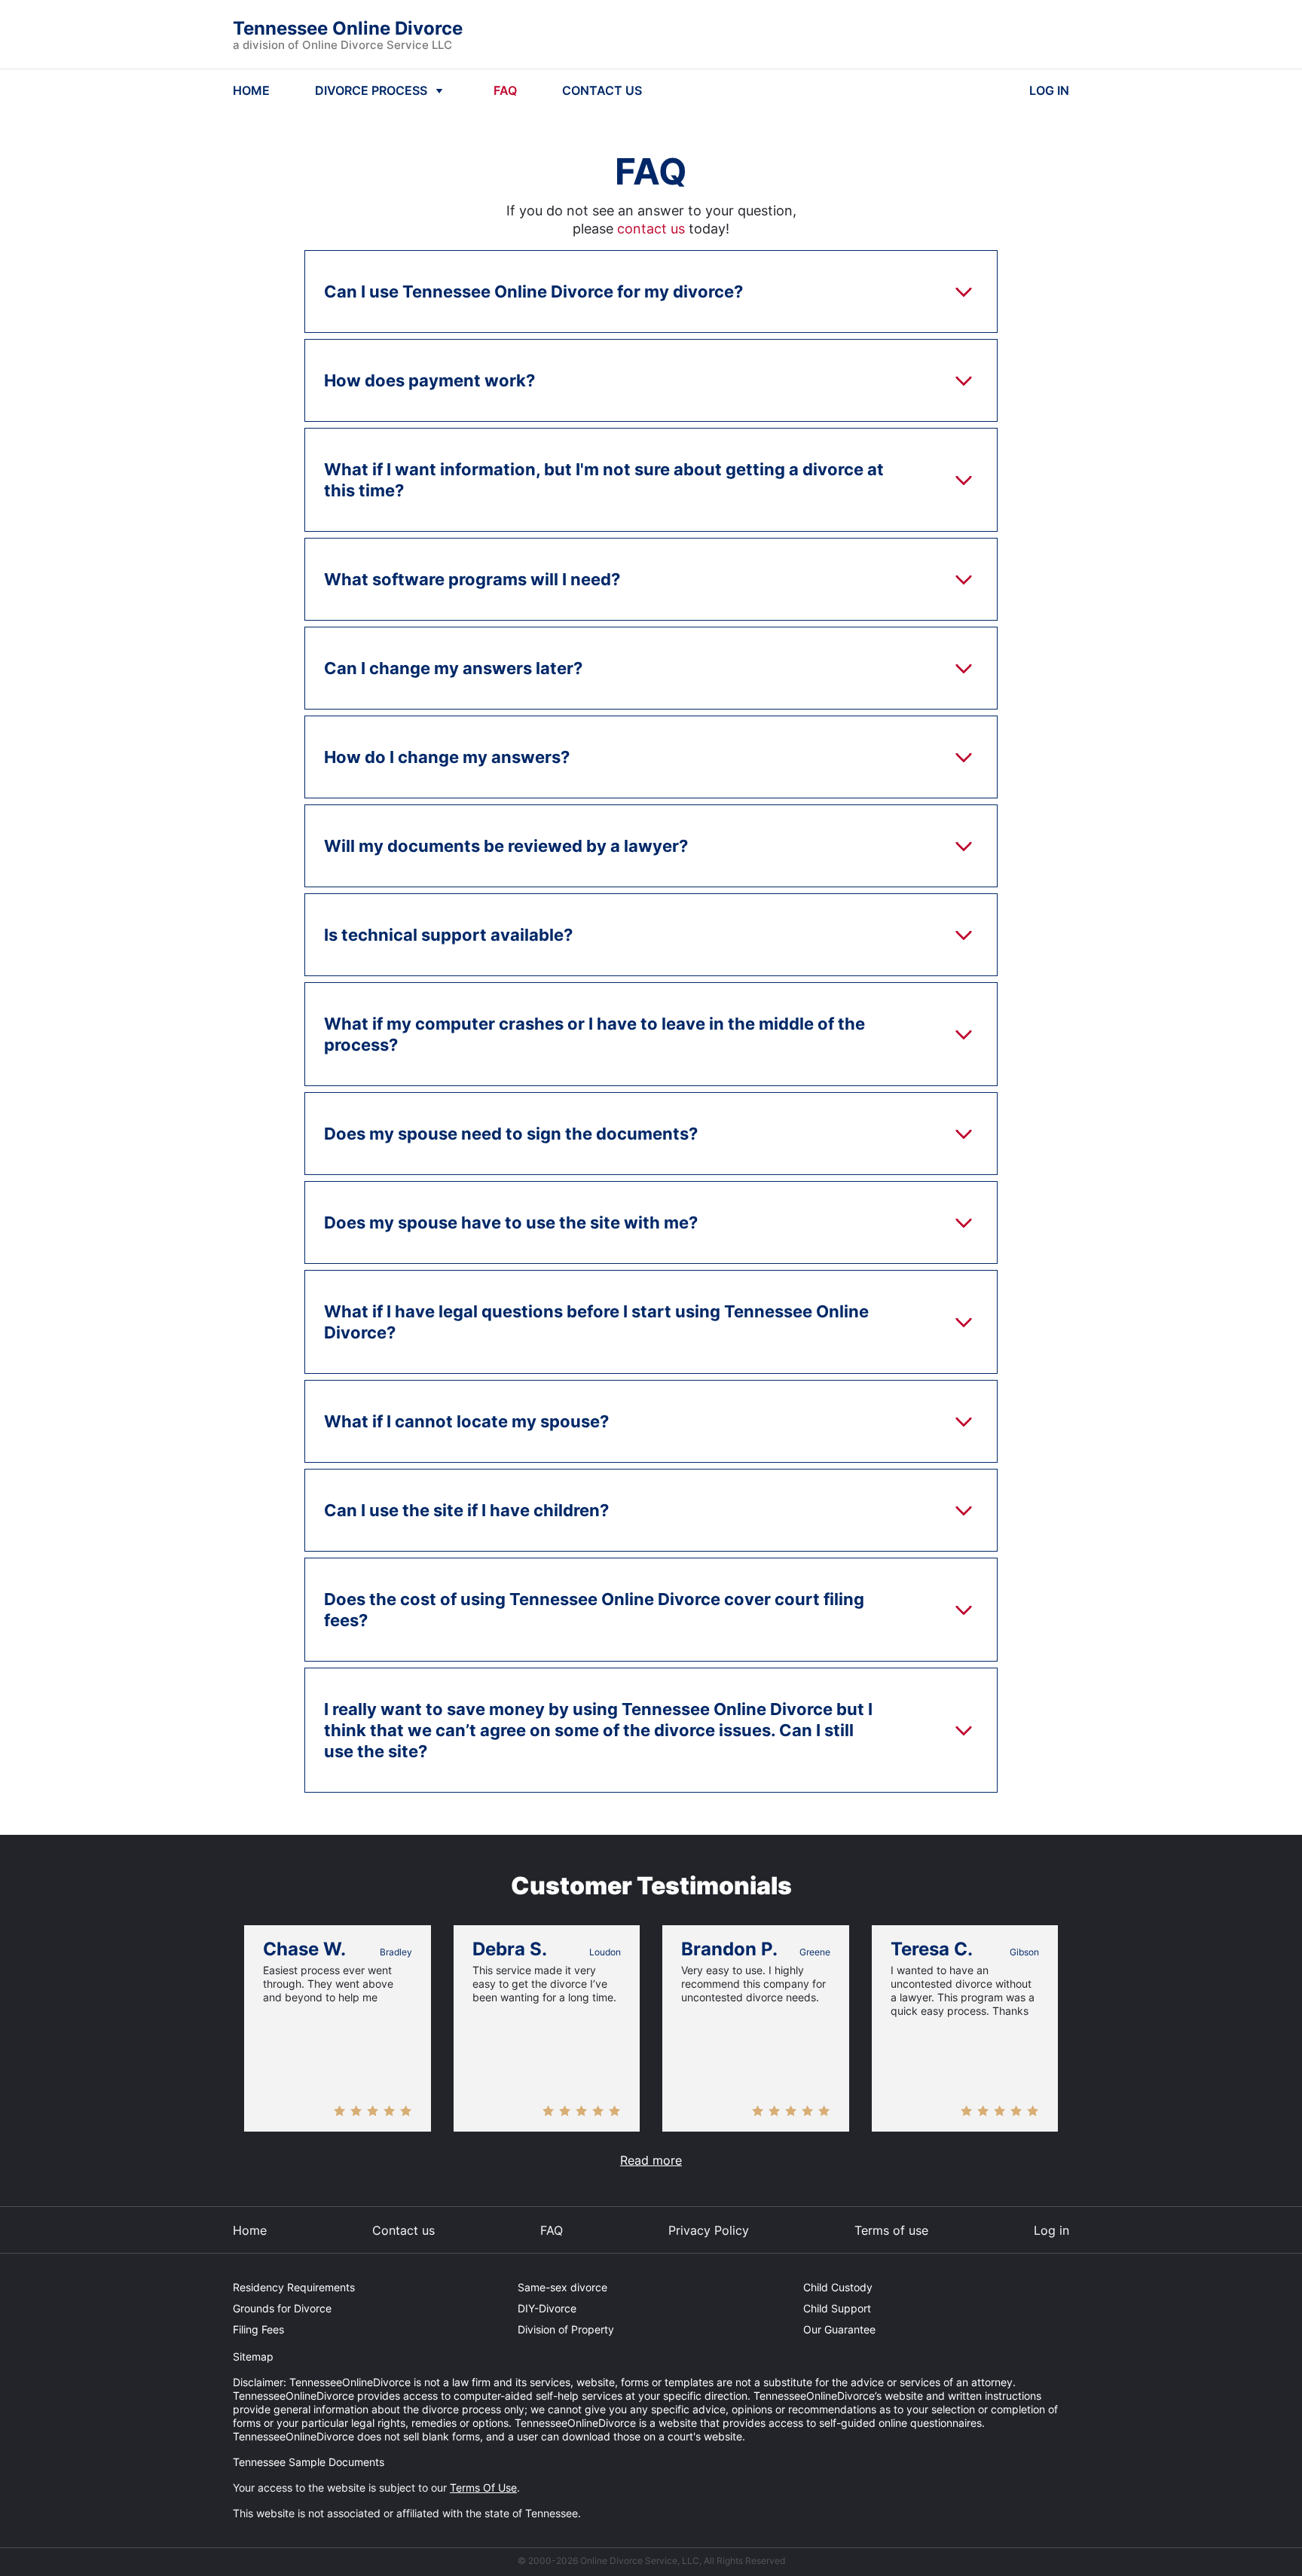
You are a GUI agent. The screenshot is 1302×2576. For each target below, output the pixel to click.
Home (250, 2230)
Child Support (837, 2308)
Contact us (403, 2230)
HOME (251, 90)
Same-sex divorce (562, 2287)
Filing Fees (258, 2329)
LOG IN (1049, 90)
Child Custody (838, 2287)
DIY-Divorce (547, 2308)
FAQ (505, 90)
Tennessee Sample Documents (309, 2462)
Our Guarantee (839, 2329)
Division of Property (566, 2329)
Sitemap (253, 2356)
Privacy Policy (709, 2230)
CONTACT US (602, 90)
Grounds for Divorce (282, 2308)
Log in (1051, 2230)
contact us (651, 229)
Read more (651, 2160)
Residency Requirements (294, 2287)
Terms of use (891, 2230)
